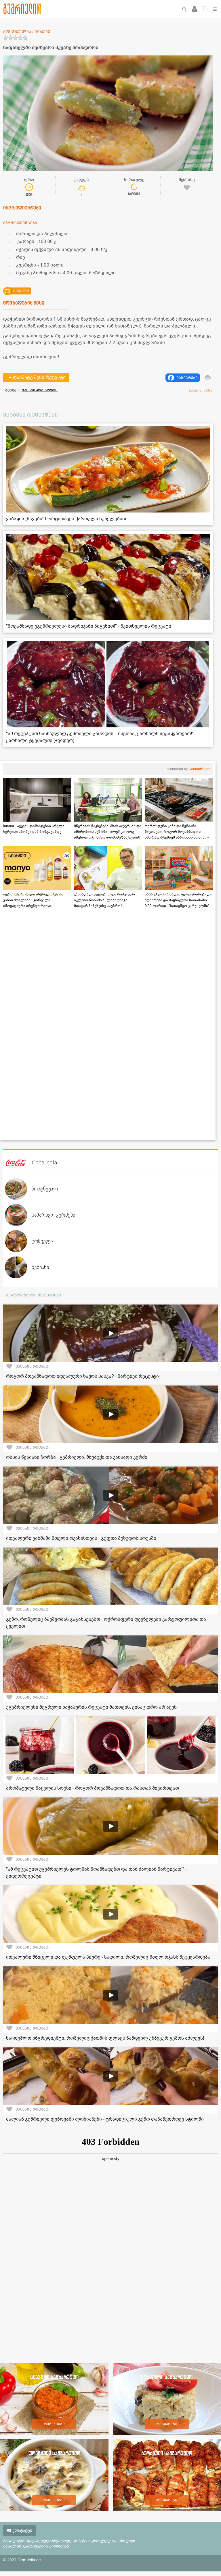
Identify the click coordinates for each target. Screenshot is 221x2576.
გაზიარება (187, 378)
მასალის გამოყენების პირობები (36, 2546)
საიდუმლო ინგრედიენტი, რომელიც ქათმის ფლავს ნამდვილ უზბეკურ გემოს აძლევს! (105, 2038)
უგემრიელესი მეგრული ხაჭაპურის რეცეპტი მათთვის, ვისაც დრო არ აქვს (91, 1707)
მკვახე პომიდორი (40, 390)
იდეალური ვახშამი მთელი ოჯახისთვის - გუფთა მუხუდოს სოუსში (81, 1538)
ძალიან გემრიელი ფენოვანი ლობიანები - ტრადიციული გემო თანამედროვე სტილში (105, 2119)
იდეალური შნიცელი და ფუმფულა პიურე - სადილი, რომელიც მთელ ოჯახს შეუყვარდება (108, 1957)
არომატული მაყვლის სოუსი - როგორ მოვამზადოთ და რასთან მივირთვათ (93, 1788)
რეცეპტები (54, 2424)
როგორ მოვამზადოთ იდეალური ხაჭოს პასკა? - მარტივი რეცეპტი (82, 1376)
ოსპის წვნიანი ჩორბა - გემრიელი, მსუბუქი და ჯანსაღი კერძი (77, 1457)
